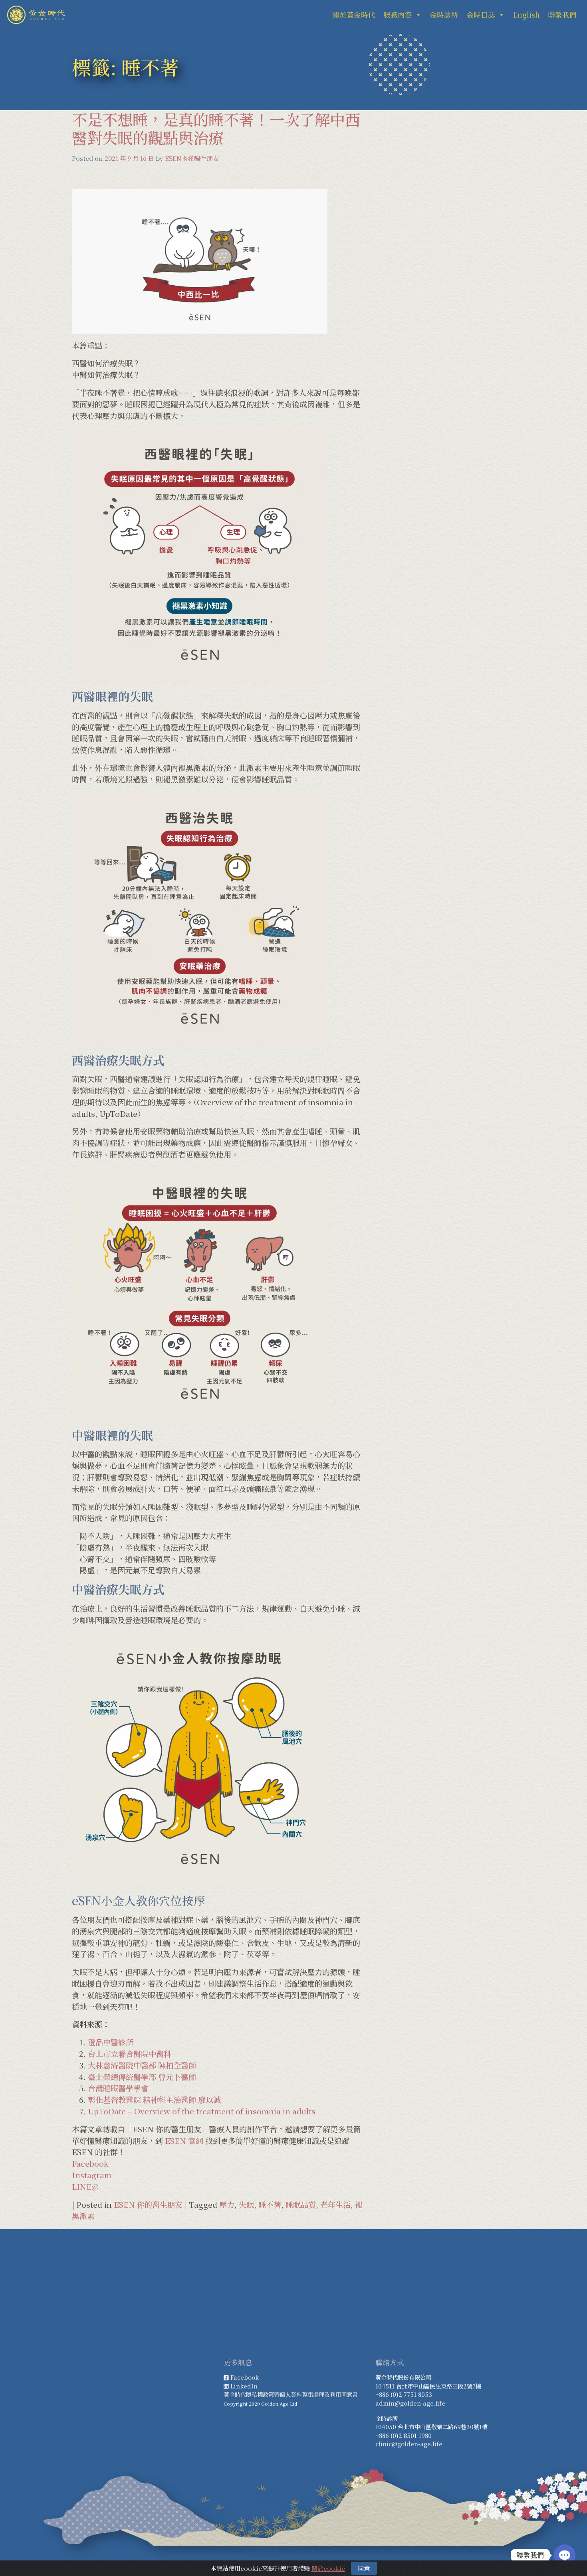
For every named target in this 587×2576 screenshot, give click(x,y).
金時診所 (444, 15)
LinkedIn (244, 2386)
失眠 (246, 2204)
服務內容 (398, 15)
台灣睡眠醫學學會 (118, 2088)
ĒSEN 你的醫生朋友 (192, 158)
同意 (364, 2568)
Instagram (92, 2175)
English (526, 15)
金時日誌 (481, 15)
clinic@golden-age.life (409, 2444)
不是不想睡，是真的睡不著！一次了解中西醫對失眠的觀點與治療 (216, 128)
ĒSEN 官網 (184, 2140)
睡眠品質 (301, 2204)
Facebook (90, 2163)
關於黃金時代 (354, 15)
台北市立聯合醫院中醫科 (130, 2053)
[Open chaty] (565, 2555)
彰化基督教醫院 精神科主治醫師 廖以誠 (154, 2099)
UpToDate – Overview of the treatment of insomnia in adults (202, 2111)
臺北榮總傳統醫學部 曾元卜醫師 (142, 2077)
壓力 (227, 2204)
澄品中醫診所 (111, 2042)
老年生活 (335, 2204)
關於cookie (328, 2568)
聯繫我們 (562, 15)
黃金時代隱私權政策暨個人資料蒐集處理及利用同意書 (291, 2394)
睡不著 (270, 2204)
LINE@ (85, 2186)
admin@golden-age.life (410, 2403)
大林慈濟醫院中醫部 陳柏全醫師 (142, 2065)
